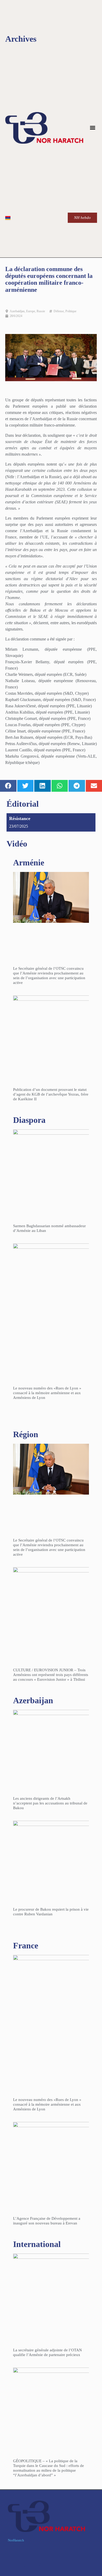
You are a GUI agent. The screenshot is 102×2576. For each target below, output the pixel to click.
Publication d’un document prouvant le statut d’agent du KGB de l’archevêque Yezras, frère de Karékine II (51, 1094)
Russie (41, 311)
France (26, 1946)
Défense (59, 311)
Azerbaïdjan (17, 311)
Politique (71, 311)
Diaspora (29, 1120)
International (37, 2244)
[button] (93, 128)
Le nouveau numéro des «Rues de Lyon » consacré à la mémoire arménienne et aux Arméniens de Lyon (47, 1393)
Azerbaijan (33, 1700)
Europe (31, 311)
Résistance (20, 818)
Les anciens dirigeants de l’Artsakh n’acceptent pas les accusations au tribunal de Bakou (50, 1803)
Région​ (26, 1434)
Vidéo (17, 844)
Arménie (29, 863)
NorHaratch (16, 2540)
